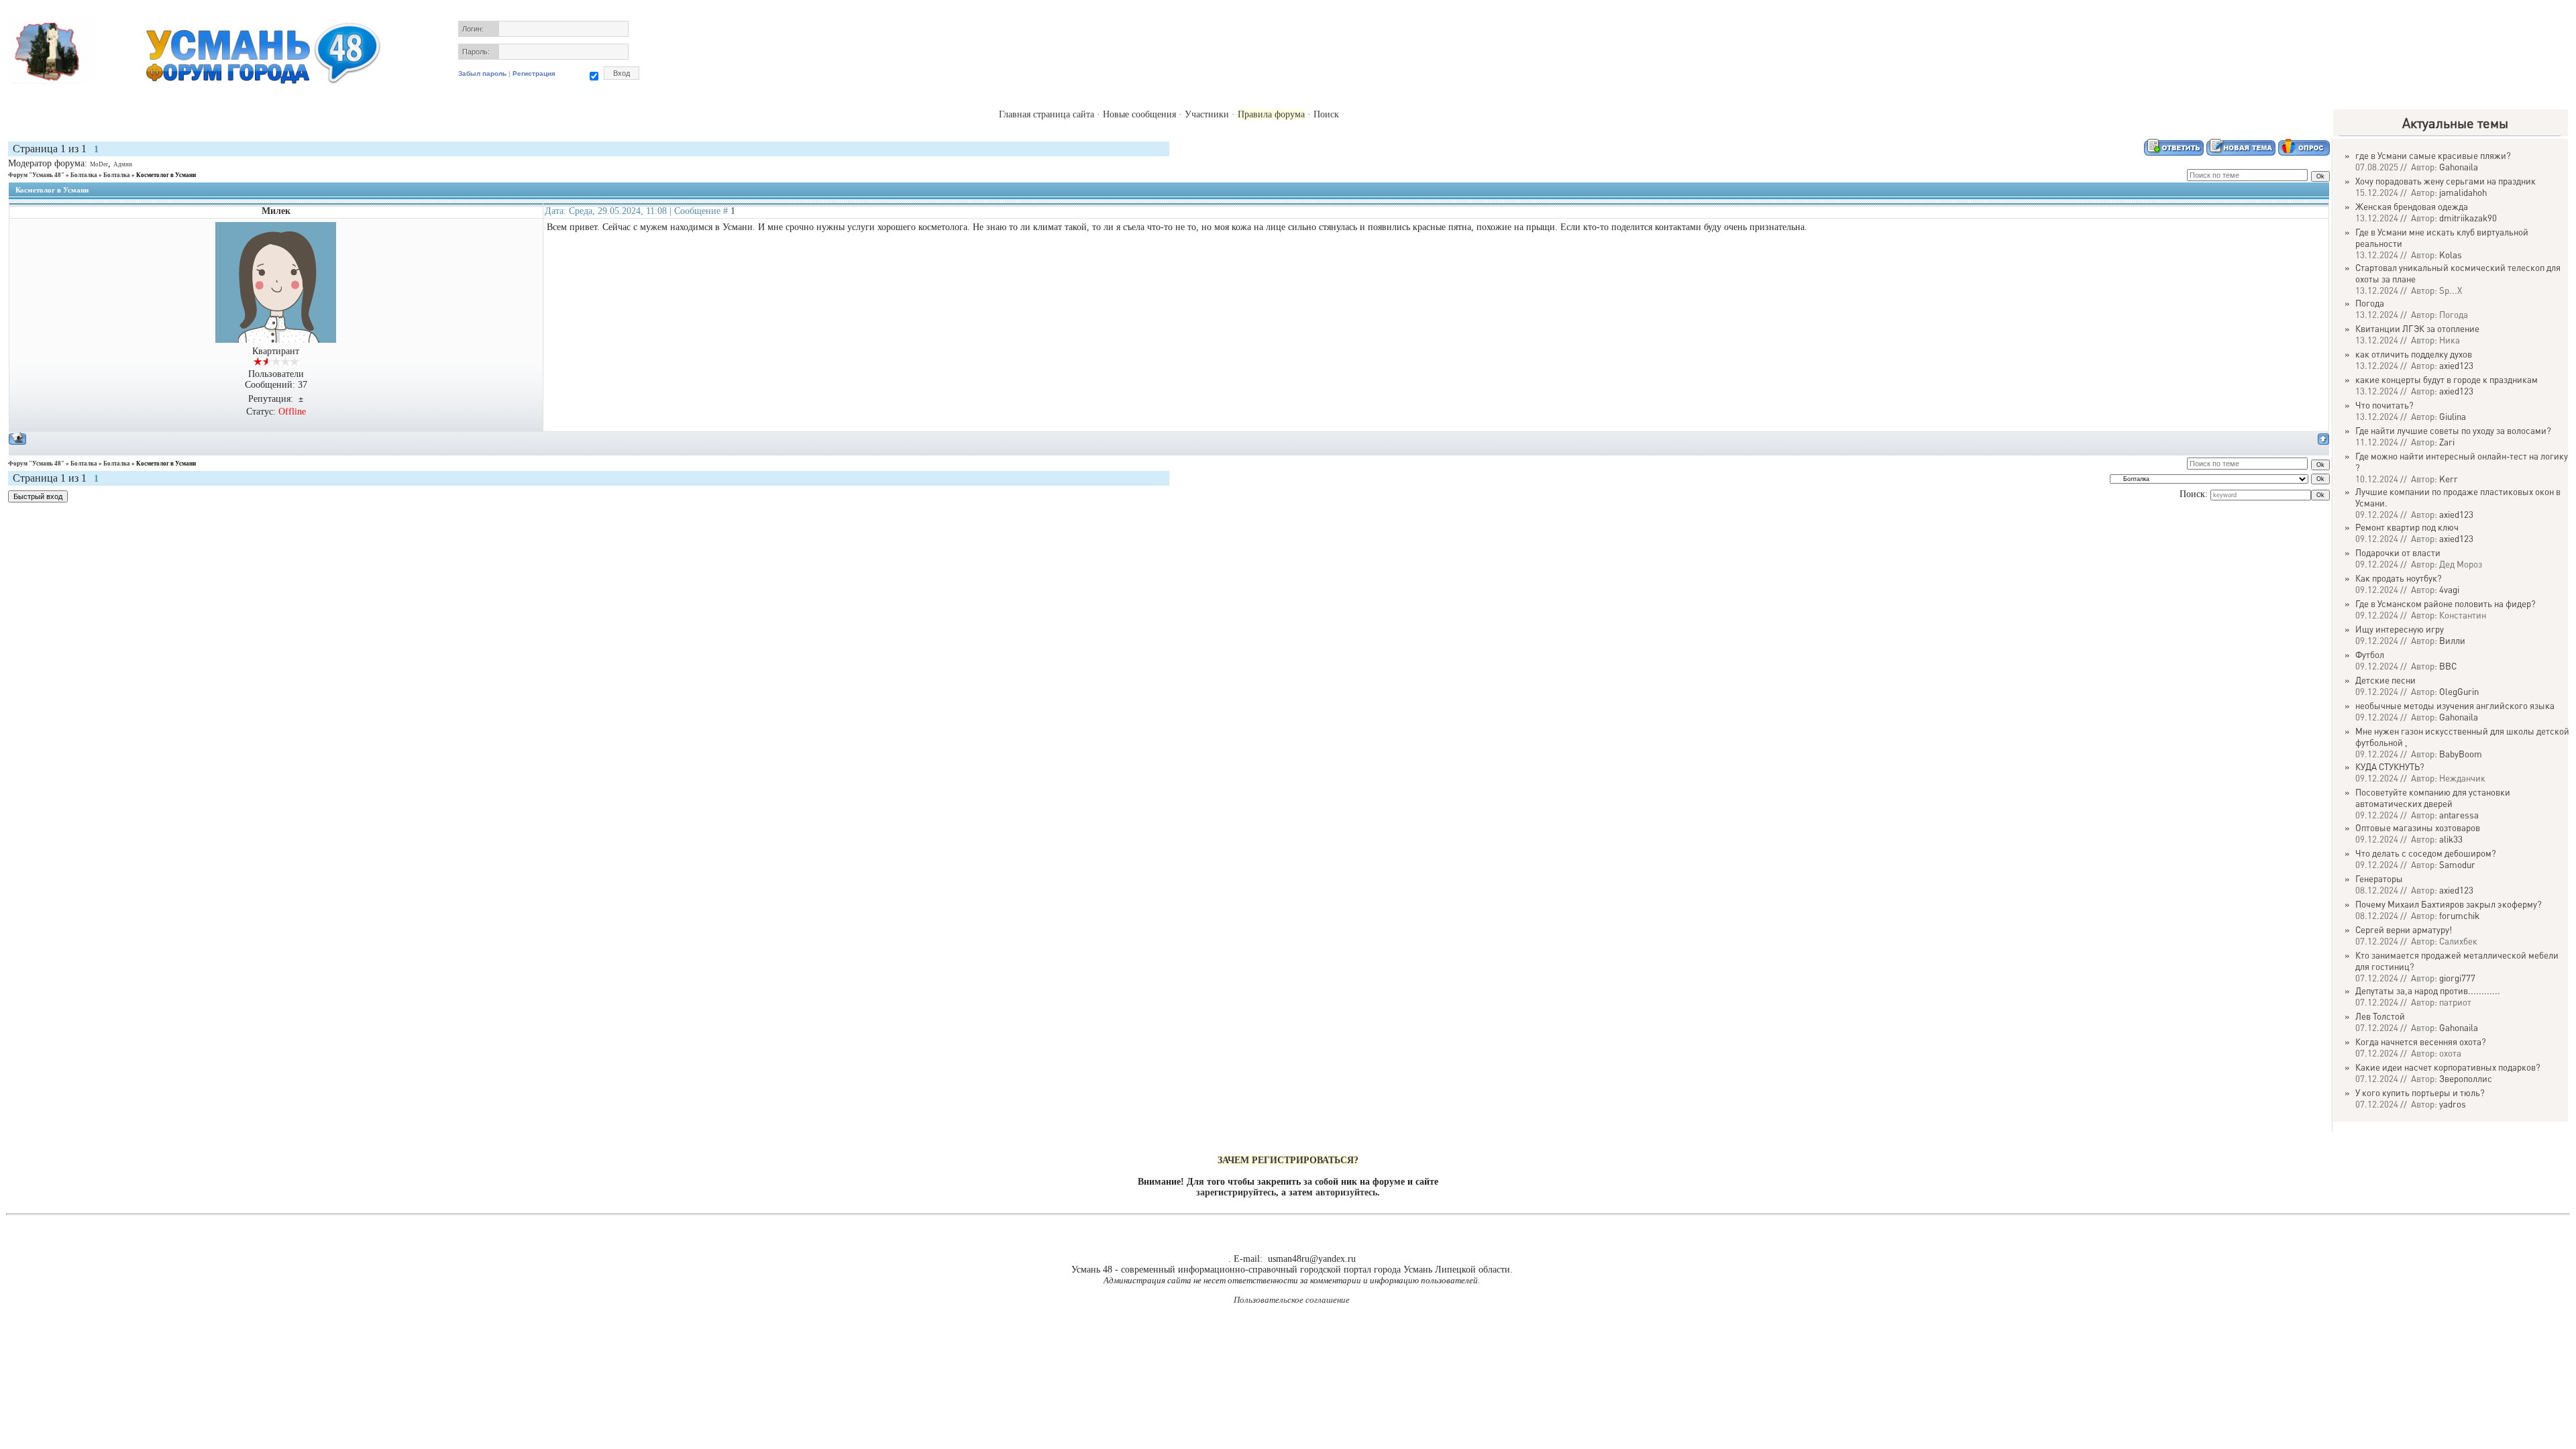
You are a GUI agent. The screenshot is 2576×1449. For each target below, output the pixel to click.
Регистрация (534, 73)
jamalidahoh (2463, 192)
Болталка (84, 175)
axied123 (2456, 365)
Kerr (2449, 479)
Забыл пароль (482, 73)
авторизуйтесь (1346, 1192)
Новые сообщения (1139, 114)
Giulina (2453, 416)
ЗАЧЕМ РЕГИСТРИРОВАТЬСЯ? (1288, 1160)
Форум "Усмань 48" (36, 175)
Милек (276, 211)
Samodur (2457, 864)
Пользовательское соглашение (1292, 1300)
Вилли (2452, 640)
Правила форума (1271, 114)
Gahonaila (2459, 167)
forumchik (2459, 915)
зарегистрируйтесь (1236, 1192)
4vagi (2449, 589)
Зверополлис (2466, 1078)
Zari (2447, 442)
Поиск (1326, 114)
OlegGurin (2459, 691)
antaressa (2459, 815)
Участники (1207, 114)
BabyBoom (2461, 754)
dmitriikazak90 (2468, 218)
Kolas (2451, 255)
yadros (2453, 1104)
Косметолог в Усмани (166, 175)
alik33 (2451, 839)
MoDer (99, 164)
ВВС (2448, 666)
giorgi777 (2457, 978)
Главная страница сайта (1046, 114)
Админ (123, 164)
